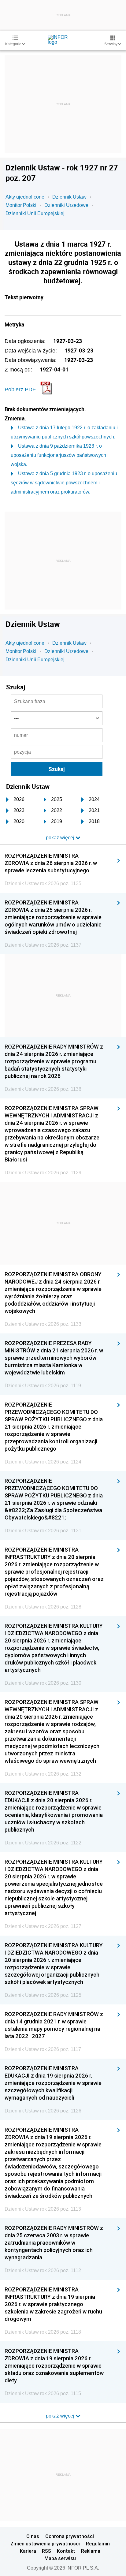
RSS (46, 2551)
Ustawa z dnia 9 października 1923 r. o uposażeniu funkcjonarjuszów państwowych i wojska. (60, 455)
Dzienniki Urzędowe (66, 205)
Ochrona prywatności (70, 2536)
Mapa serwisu (60, 2558)
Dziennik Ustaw (69, 197)
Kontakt (66, 2551)
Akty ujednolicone (25, 197)
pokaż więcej (61, 2416)
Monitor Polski (21, 205)
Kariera (28, 2551)
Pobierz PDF (20, 390)
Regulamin (98, 2544)
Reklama (91, 2551)
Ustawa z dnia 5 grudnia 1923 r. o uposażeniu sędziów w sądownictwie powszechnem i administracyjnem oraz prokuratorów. (64, 483)
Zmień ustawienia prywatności (45, 2544)
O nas (33, 2536)
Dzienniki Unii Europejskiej (35, 213)
